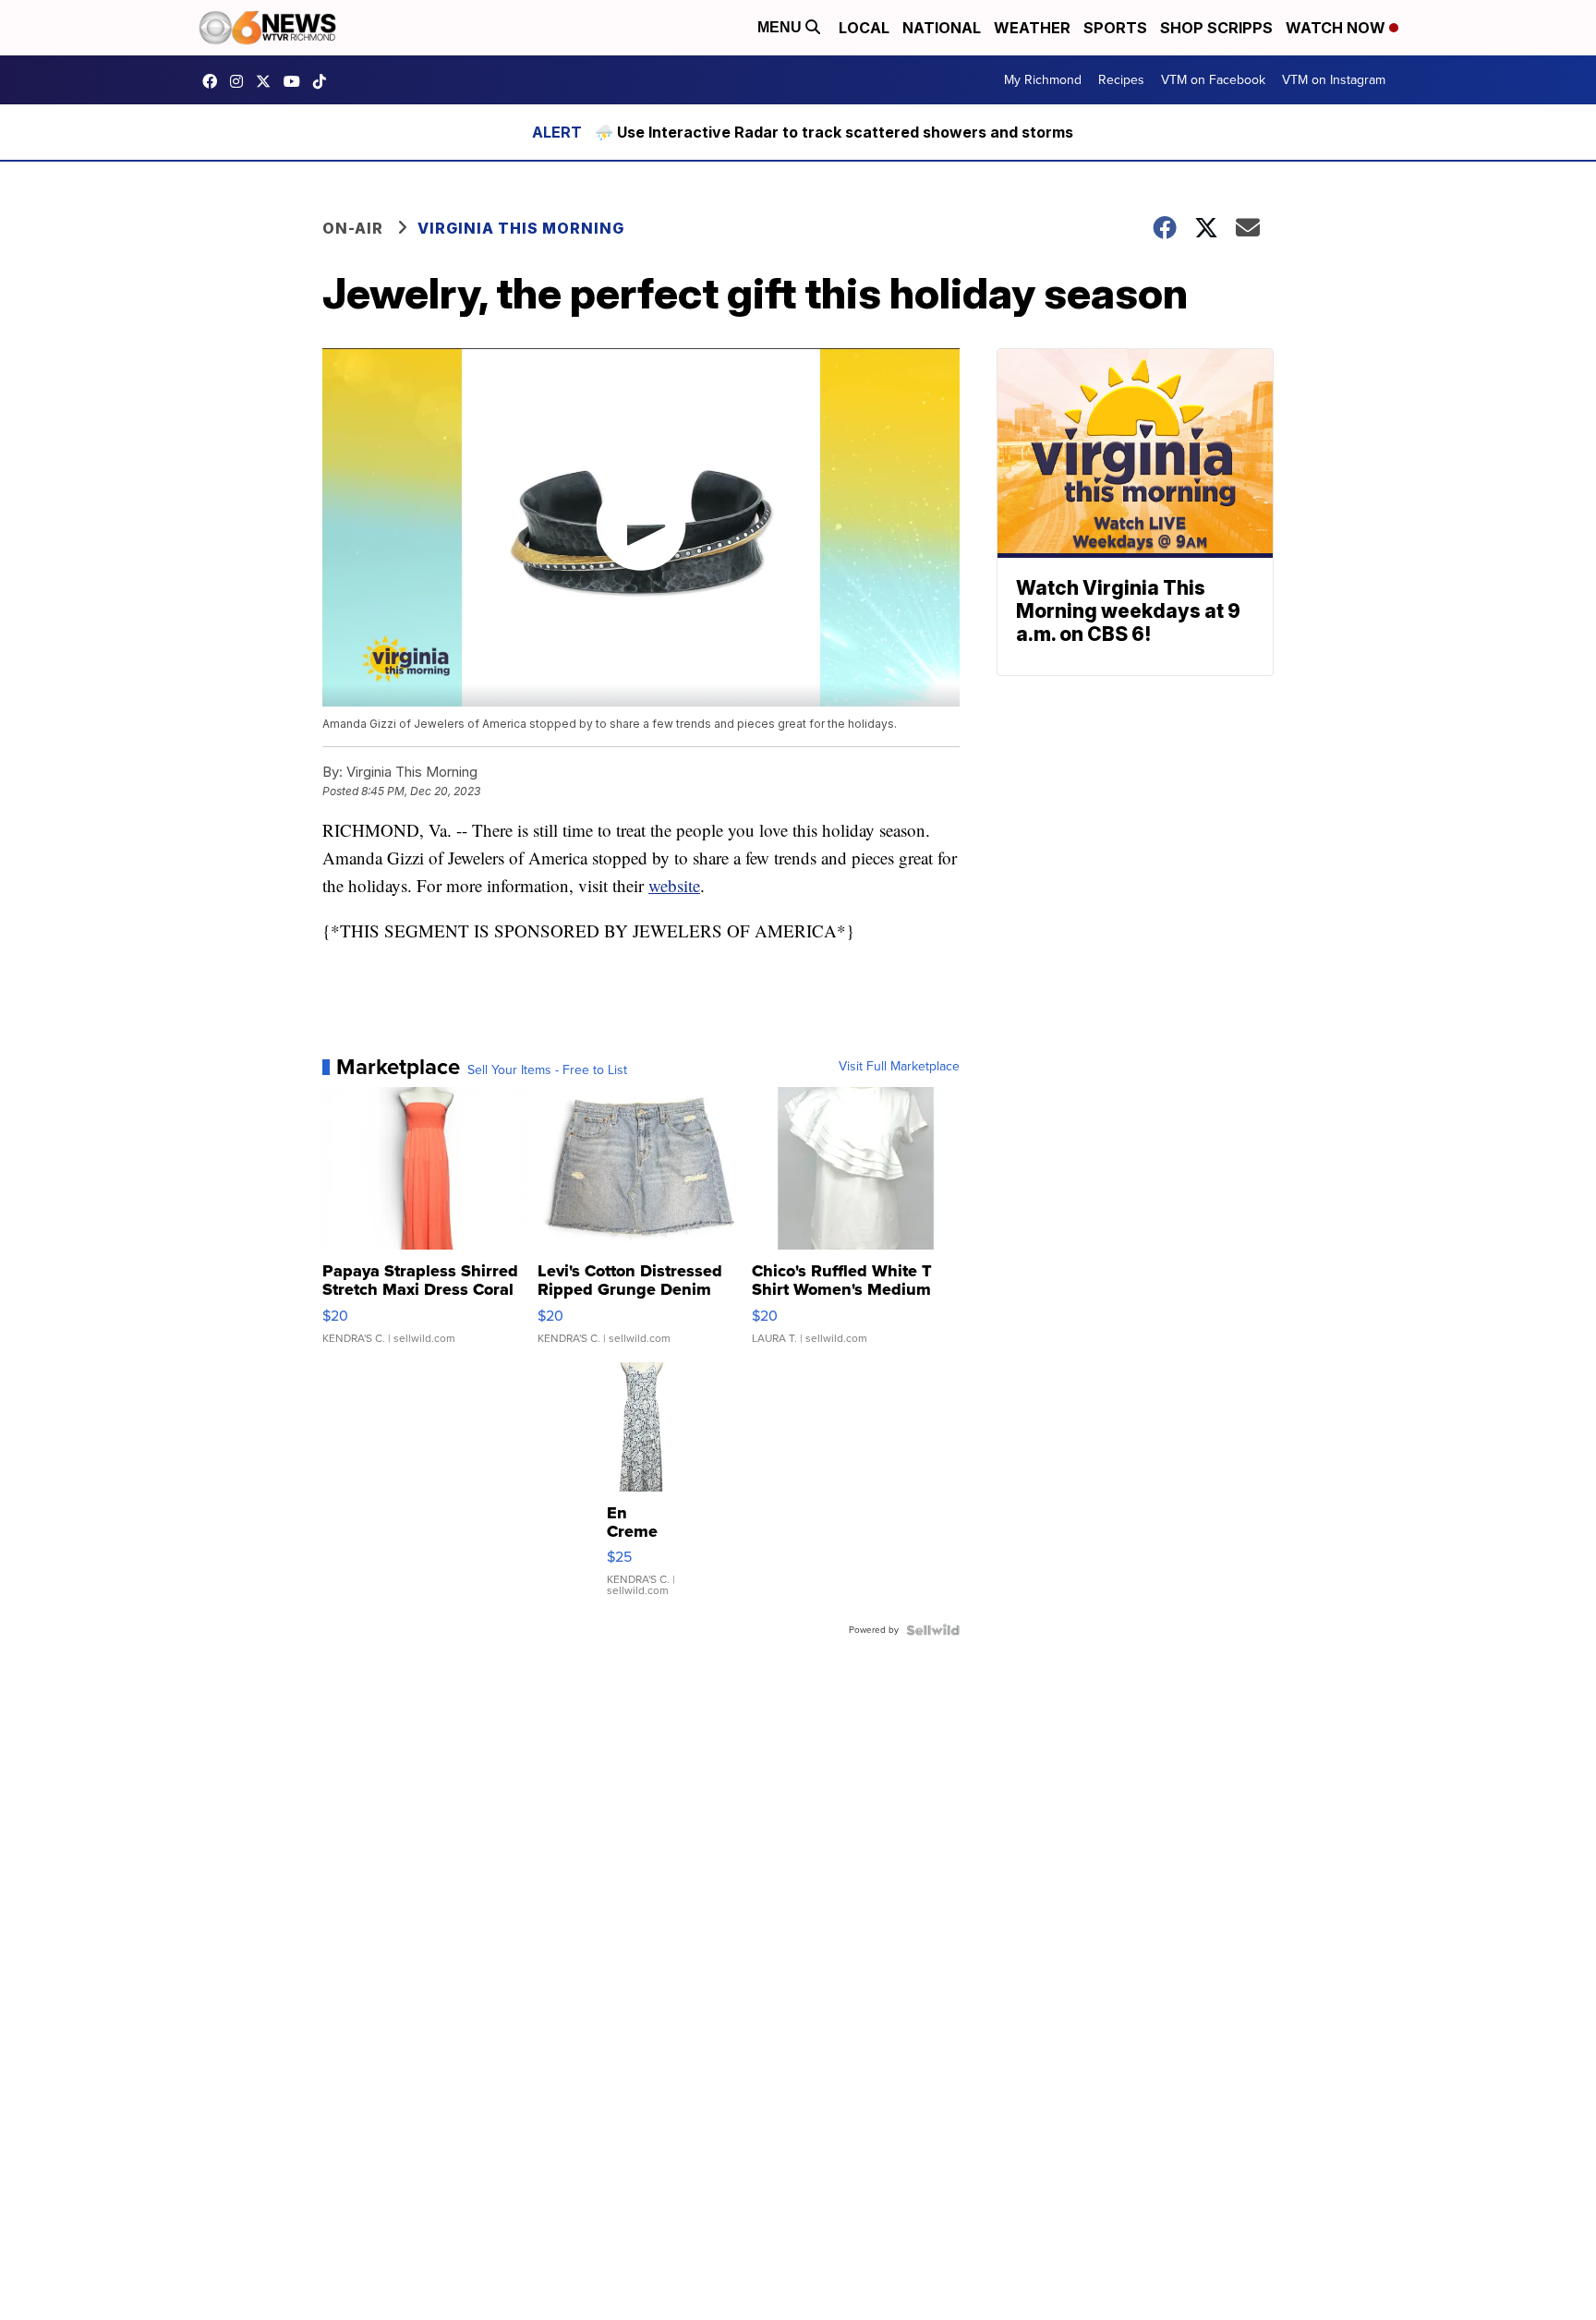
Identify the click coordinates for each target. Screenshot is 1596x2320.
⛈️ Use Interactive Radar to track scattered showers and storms (834, 132)
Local (864, 28)
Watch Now (1337, 28)
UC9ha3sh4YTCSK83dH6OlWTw (296, 81)
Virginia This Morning (521, 228)
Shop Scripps (1216, 28)
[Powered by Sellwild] (933, 1630)
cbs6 (241, 81)
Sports (1115, 28)
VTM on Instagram (1334, 80)
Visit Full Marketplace (899, 1067)
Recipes (1121, 80)
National (942, 28)
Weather (1032, 28)
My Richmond (1043, 80)
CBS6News (214, 81)
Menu (781, 27)
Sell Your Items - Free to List (547, 1070)
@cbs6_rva (324, 81)
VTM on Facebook (1213, 80)
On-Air (353, 228)
